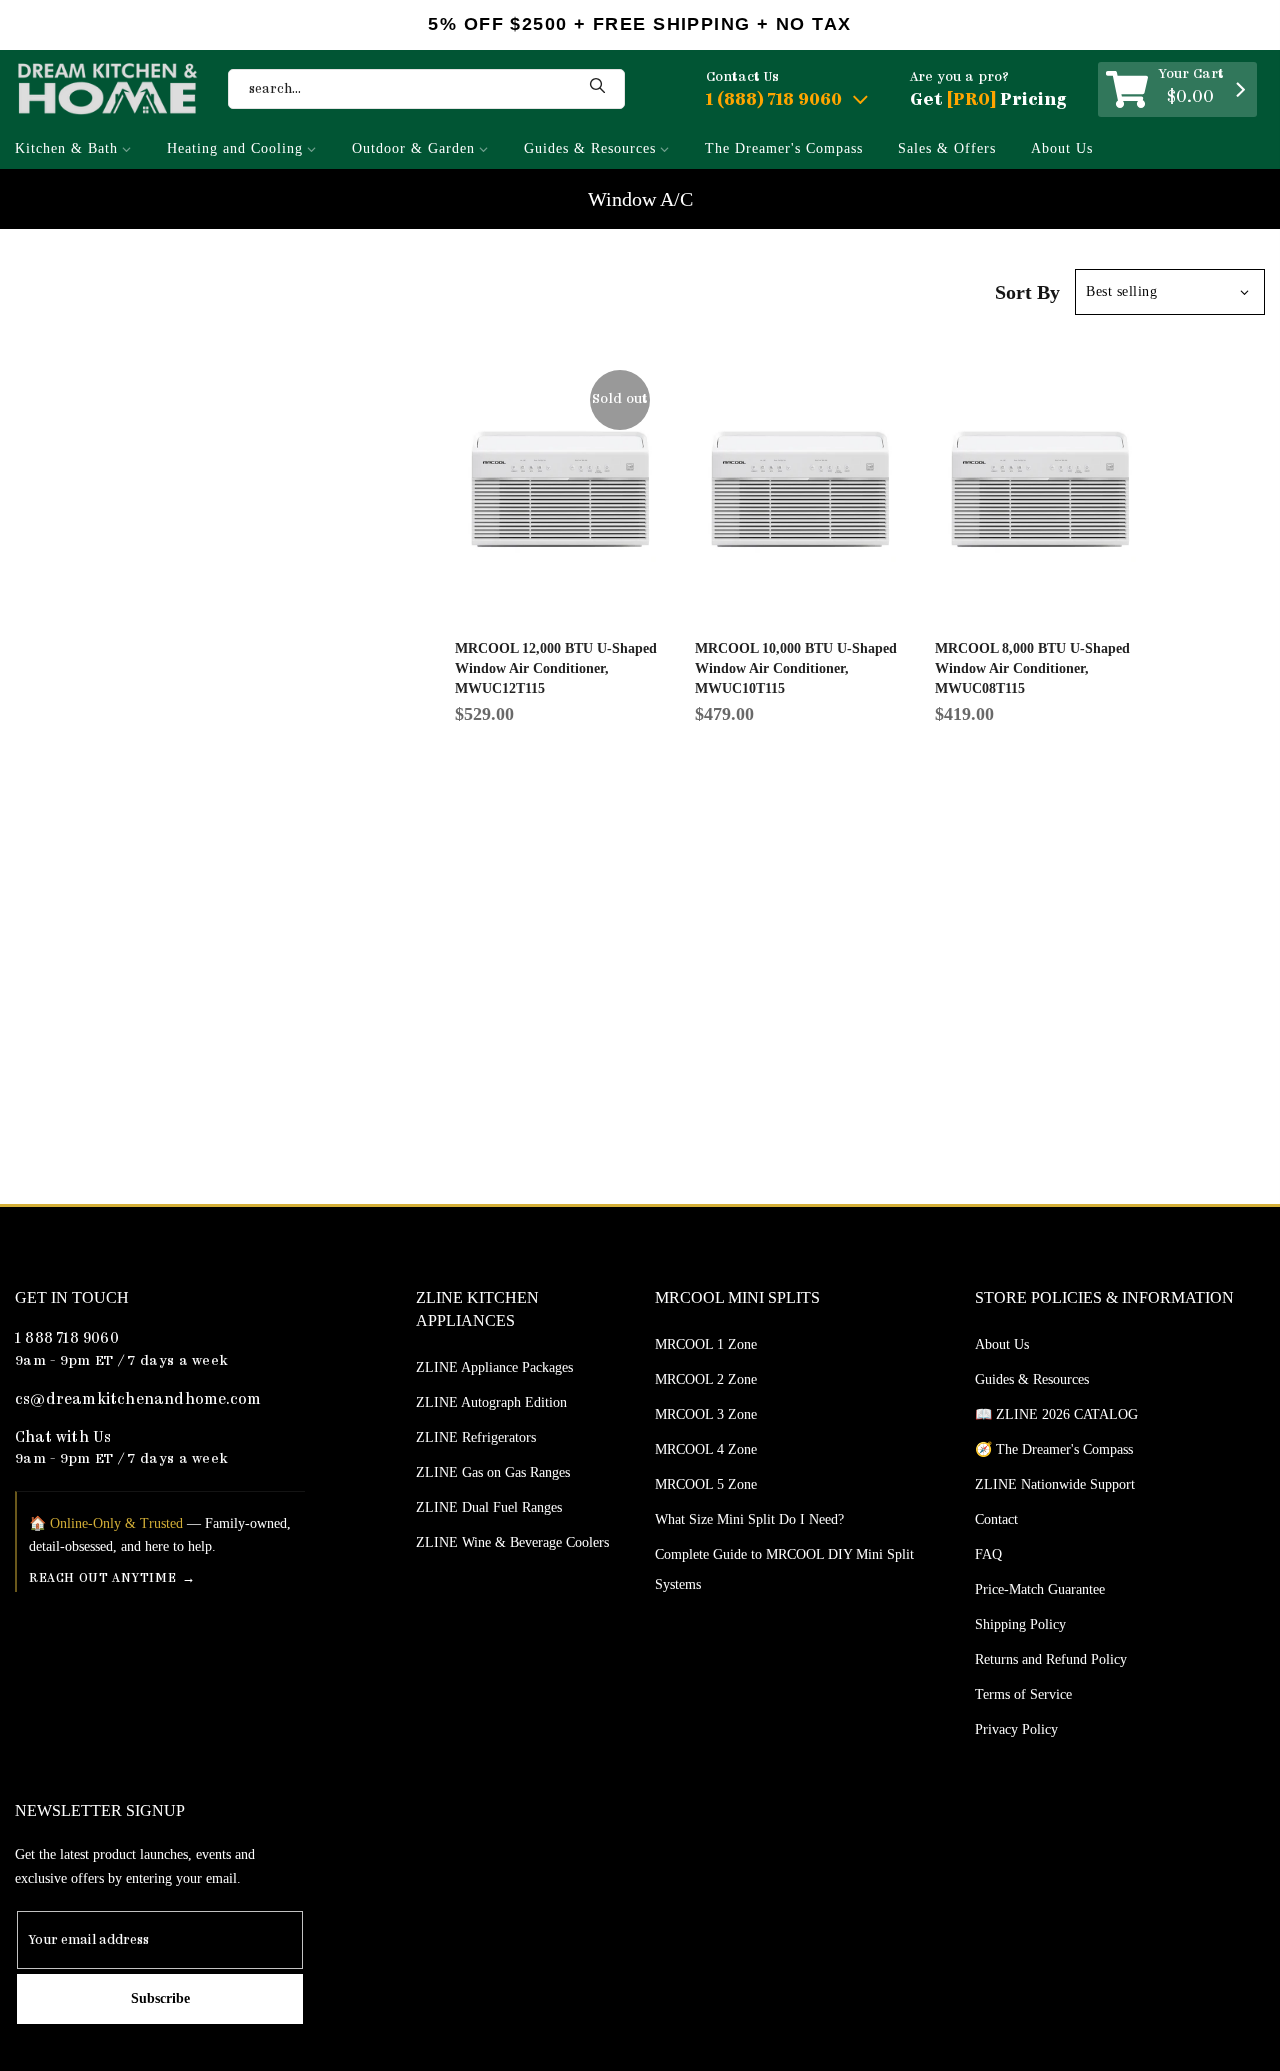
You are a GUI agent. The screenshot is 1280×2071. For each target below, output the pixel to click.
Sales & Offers (947, 148)
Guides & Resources (590, 148)
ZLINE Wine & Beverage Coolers (512, 1542)
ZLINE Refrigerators (476, 1437)
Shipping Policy (1020, 1624)
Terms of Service (1023, 1694)
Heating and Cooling (235, 148)
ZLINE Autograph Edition (491, 1402)
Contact (996, 1519)
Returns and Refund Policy (1051, 1659)
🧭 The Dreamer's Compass (1054, 1449)
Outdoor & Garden (413, 148)
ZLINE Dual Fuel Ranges (489, 1507)
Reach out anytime (102, 1578)
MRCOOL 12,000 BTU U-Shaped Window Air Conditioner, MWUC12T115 (556, 668)
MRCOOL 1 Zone (706, 1344)
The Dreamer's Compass (784, 148)
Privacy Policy (1016, 1729)
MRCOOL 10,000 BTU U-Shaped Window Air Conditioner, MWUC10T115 (796, 668)
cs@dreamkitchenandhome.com (138, 1400)
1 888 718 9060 (67, 1339)
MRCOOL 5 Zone (706, 1484)
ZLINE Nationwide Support (1055, 1484)
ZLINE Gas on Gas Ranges (493, 1472)
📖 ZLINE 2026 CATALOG (1056, 1414)
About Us (1062, 148)
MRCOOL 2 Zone (706, 1379)
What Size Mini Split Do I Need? (749, 1519)
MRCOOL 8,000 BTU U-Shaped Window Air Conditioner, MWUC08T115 (1032, 668)
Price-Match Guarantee (1040, 1589)
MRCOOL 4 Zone (706, 1449)
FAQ (988, 1554)
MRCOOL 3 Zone (706, 1414)
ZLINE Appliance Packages (494, 1367)
